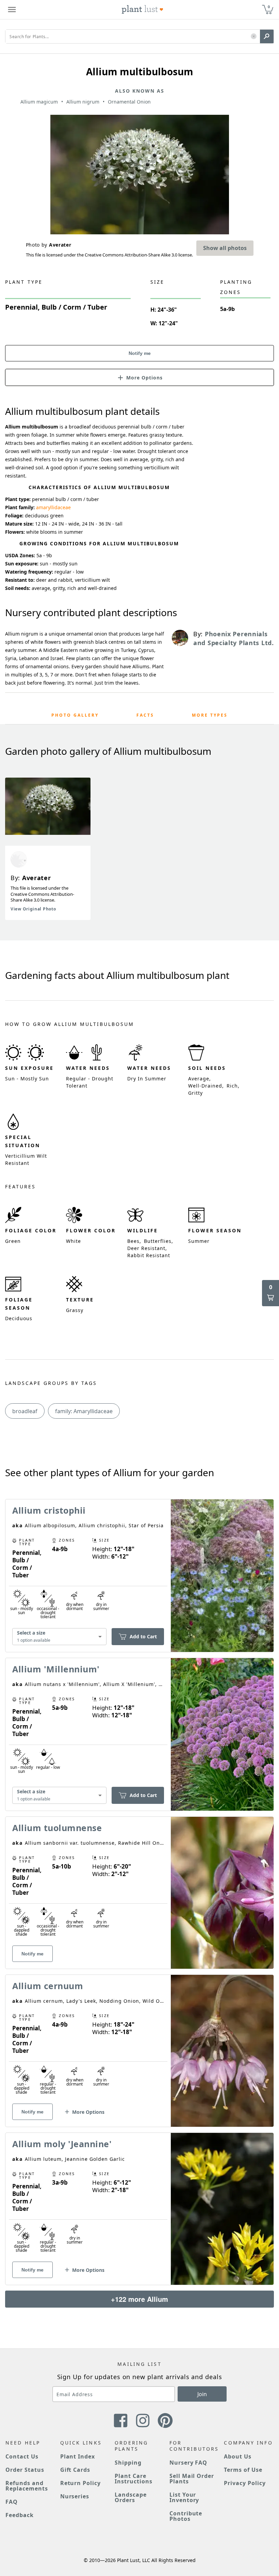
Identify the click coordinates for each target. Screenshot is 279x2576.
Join (202, 2394)
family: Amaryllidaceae (84, 1411)
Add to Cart (143, 1636)
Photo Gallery (75, 715)
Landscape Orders (131, 2497)
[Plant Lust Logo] (143, 10)
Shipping (128, 2463)
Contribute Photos (186, 2516)
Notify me (140, 353)
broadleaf (25, 1411)
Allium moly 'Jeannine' (62, 2144)
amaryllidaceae (53, 507)
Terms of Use (243, 2470)
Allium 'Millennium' (56, 1669)
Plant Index (78, 2456)
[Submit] (267, 36)
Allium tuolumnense (57, 1828)
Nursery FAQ (188, 2463)
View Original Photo (33, 909)
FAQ (12, 2502)
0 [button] (269, 7)
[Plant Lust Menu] (12, 10)
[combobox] (59, 1637)
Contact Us (22, 2456)
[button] (254, 37)
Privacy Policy (245, 2483)
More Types (210, 715)
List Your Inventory (184, 2497)
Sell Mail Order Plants (192, 2479)
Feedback (20, 2515)
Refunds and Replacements (27, 2486)
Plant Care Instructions (134, 2479)
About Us (238, 2456)
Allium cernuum (48, 1986)
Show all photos (225, 248)
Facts (145, 715)
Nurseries (75, 2496)
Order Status (25, 2470)
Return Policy (80, 2483)
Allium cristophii (49, 1510)
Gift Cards (75, 2470)
